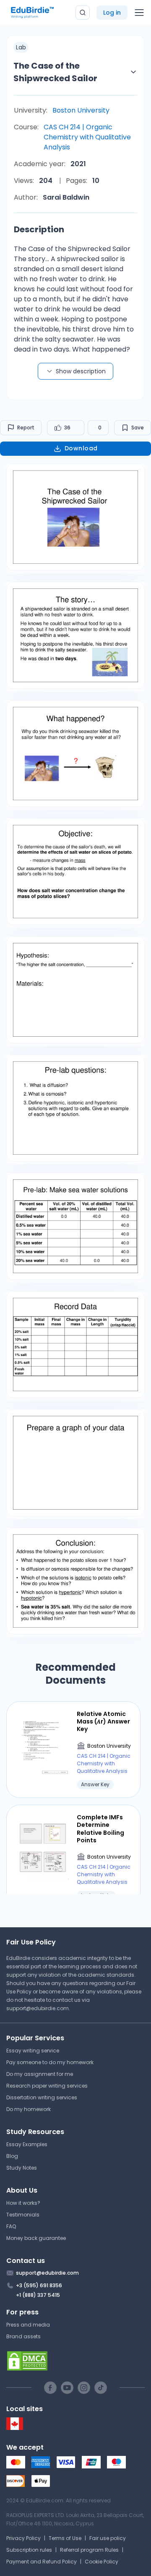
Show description (81, 371)
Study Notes (22, 2168)
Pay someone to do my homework (50, 2062)
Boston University (81, 110)
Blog (12, 2156)
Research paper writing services (47, 2086)
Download (81, 448)
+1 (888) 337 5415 (38, 2295)
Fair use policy (108, 2538)
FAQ (11, 2226)
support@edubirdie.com (38, 2008)
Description (39, 229)
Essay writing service (33, 2051)
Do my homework (29, 2109)
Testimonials (23, 2215)
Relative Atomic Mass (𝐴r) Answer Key (103, 1722)
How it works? (23, 2203)
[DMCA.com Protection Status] (75, 2361)
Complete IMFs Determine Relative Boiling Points (100, 1829)
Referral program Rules (89, 2550)
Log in (112, 13)
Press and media (28, 2325)
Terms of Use (65, 2538)
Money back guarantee (36, 2238)
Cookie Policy (102, 2562)
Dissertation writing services (42, 2097)
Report (26, 428)
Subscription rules (29, 2550)
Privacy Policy (23, 2538)
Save (138, 428)
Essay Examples (27, 2144)
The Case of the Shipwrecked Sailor (55, 72)
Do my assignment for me (40, 2074)
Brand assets (23, 2336)
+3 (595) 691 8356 (39, 2285)
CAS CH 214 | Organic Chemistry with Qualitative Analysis (87, 137)
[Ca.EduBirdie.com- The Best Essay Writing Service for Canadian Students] (15, 2428)
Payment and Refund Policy (42, 2562)
